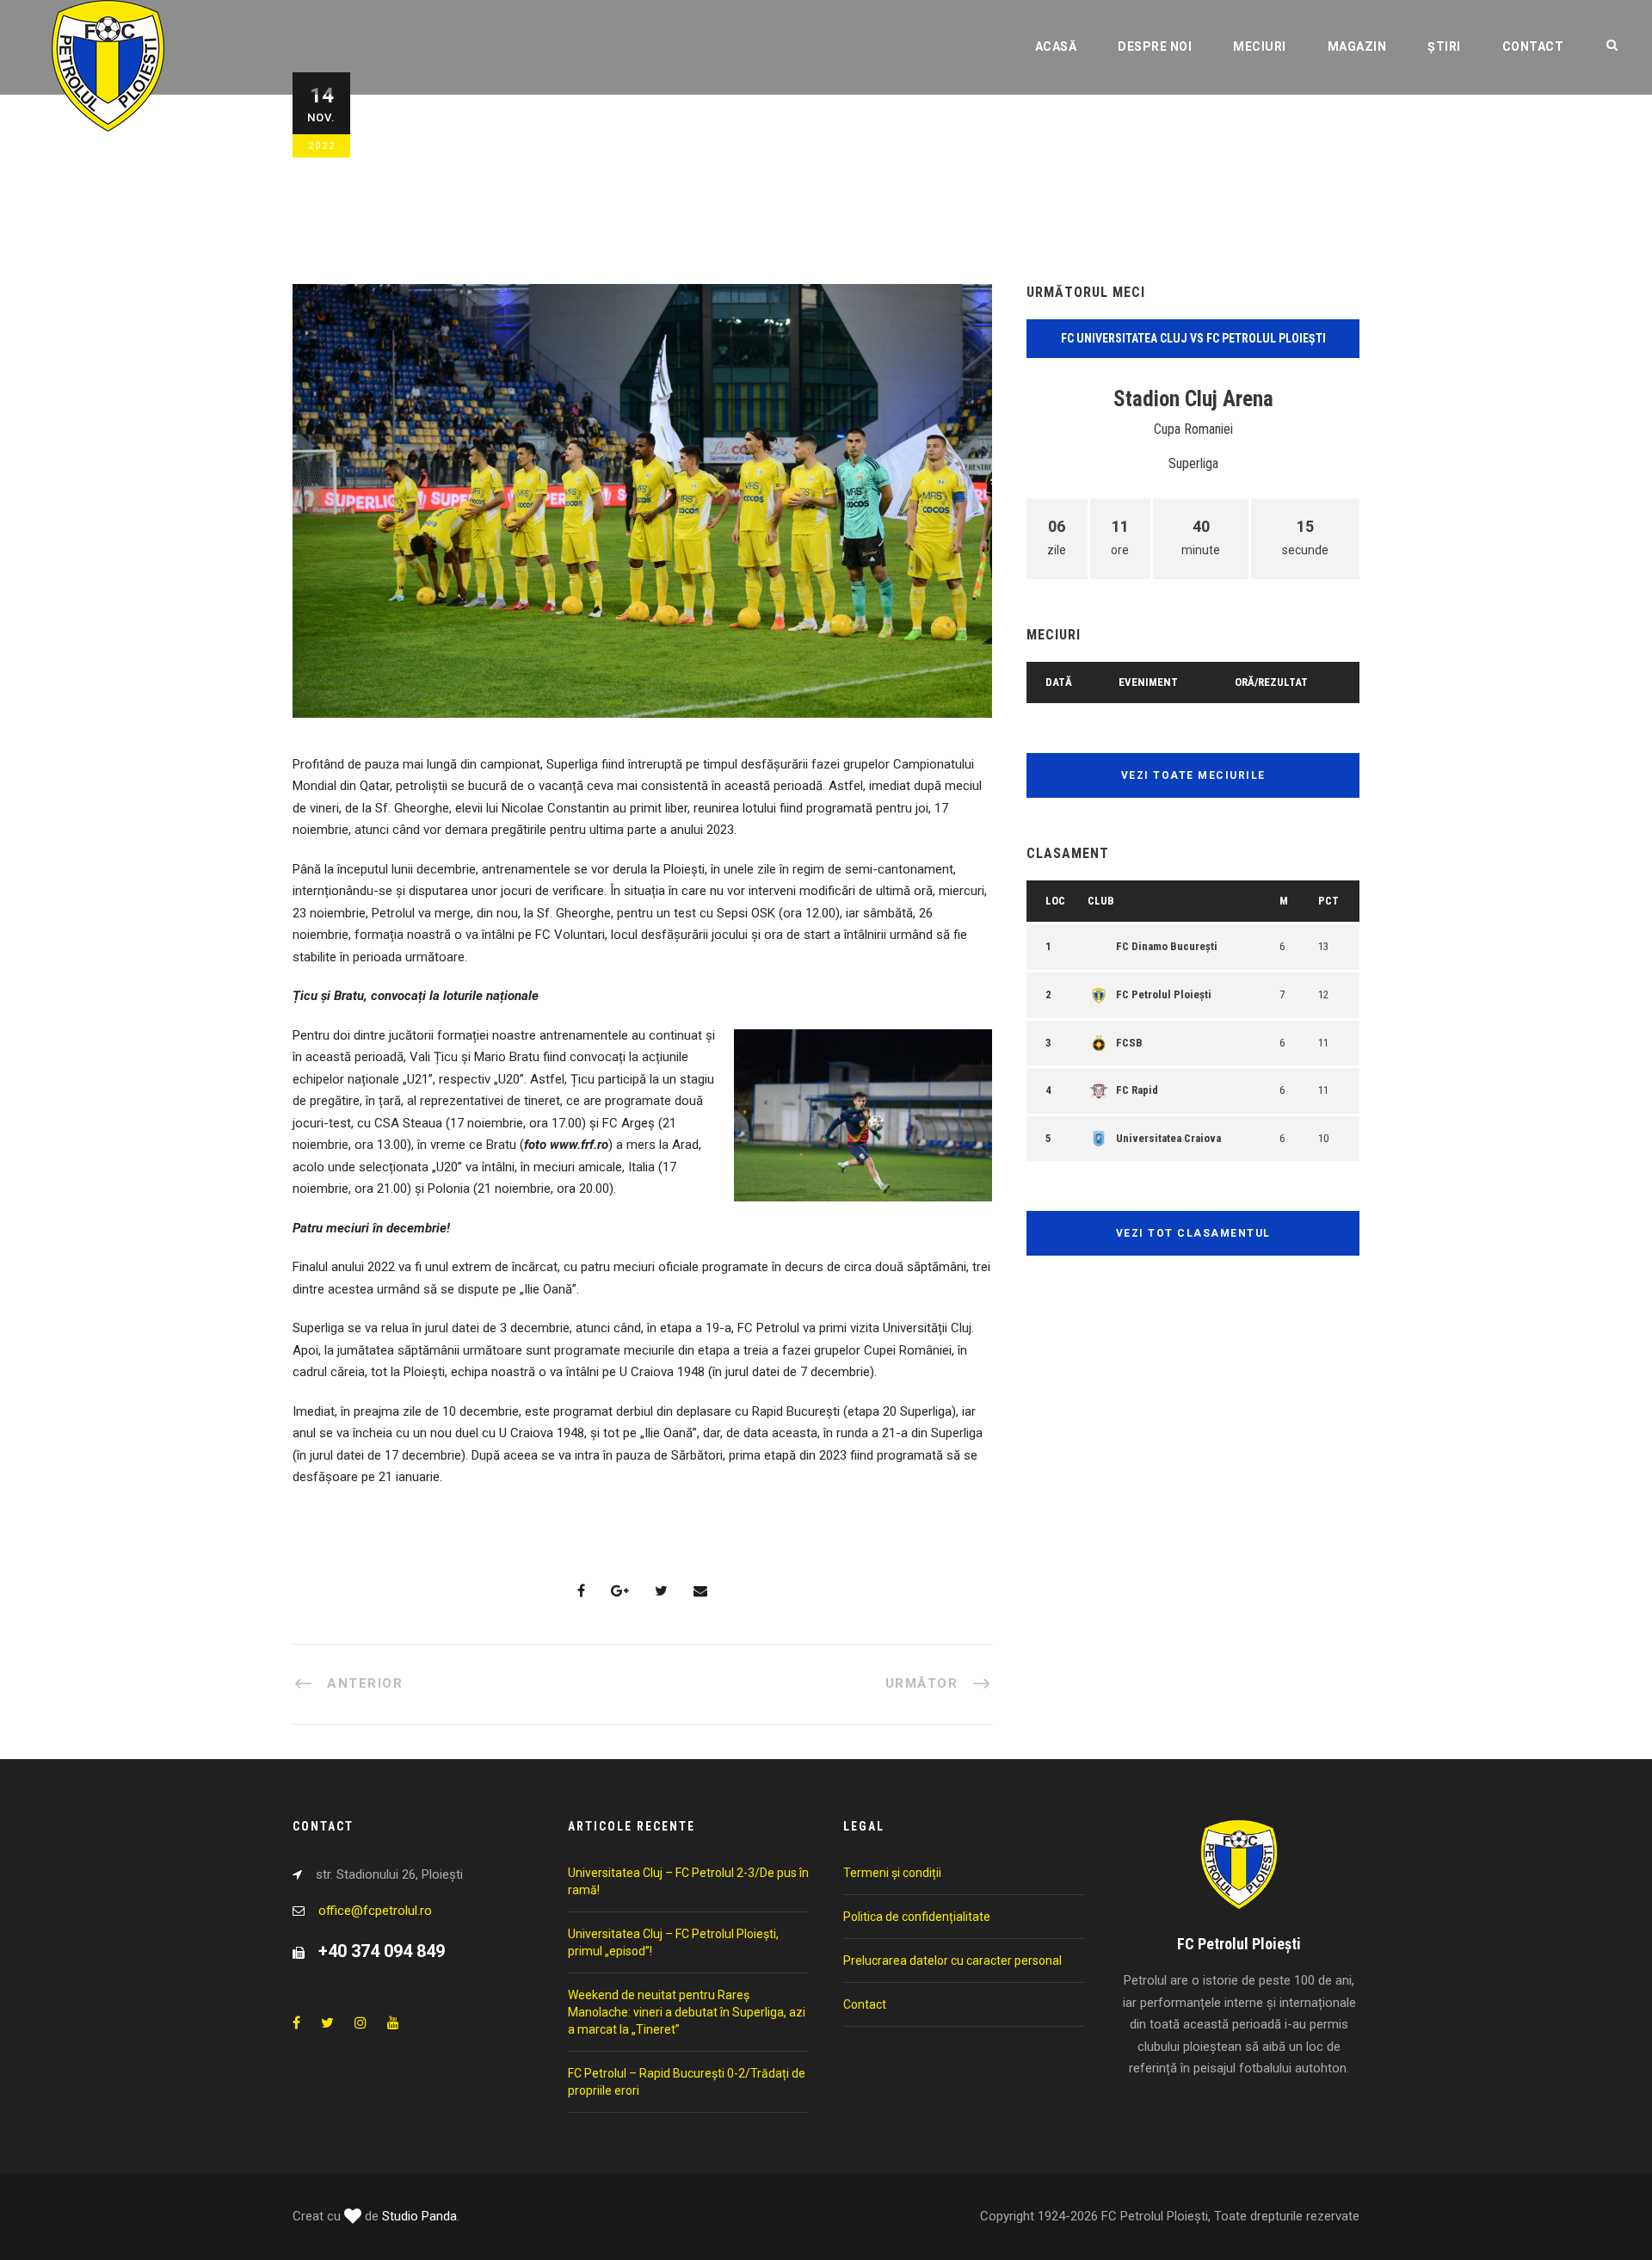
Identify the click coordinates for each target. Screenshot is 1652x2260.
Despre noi (1155, 46)
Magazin (1357, 46)
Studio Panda (419, 2216)
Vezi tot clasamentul (1193, 1233)
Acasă (1056, 46)
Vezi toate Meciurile (1193, 775)
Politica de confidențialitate (917, 1917)
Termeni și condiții (892, 1873)
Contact (1533, 46)
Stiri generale (629, 136)
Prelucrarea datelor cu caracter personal (952, 1961)
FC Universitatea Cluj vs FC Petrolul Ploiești (1193, 338)
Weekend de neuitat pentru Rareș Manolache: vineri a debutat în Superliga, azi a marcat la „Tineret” (687, 2012)
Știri (1444, 46)
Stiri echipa (544, 136)
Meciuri (1260, 46)
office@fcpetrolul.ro (375, 1911)
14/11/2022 (434, 136)
